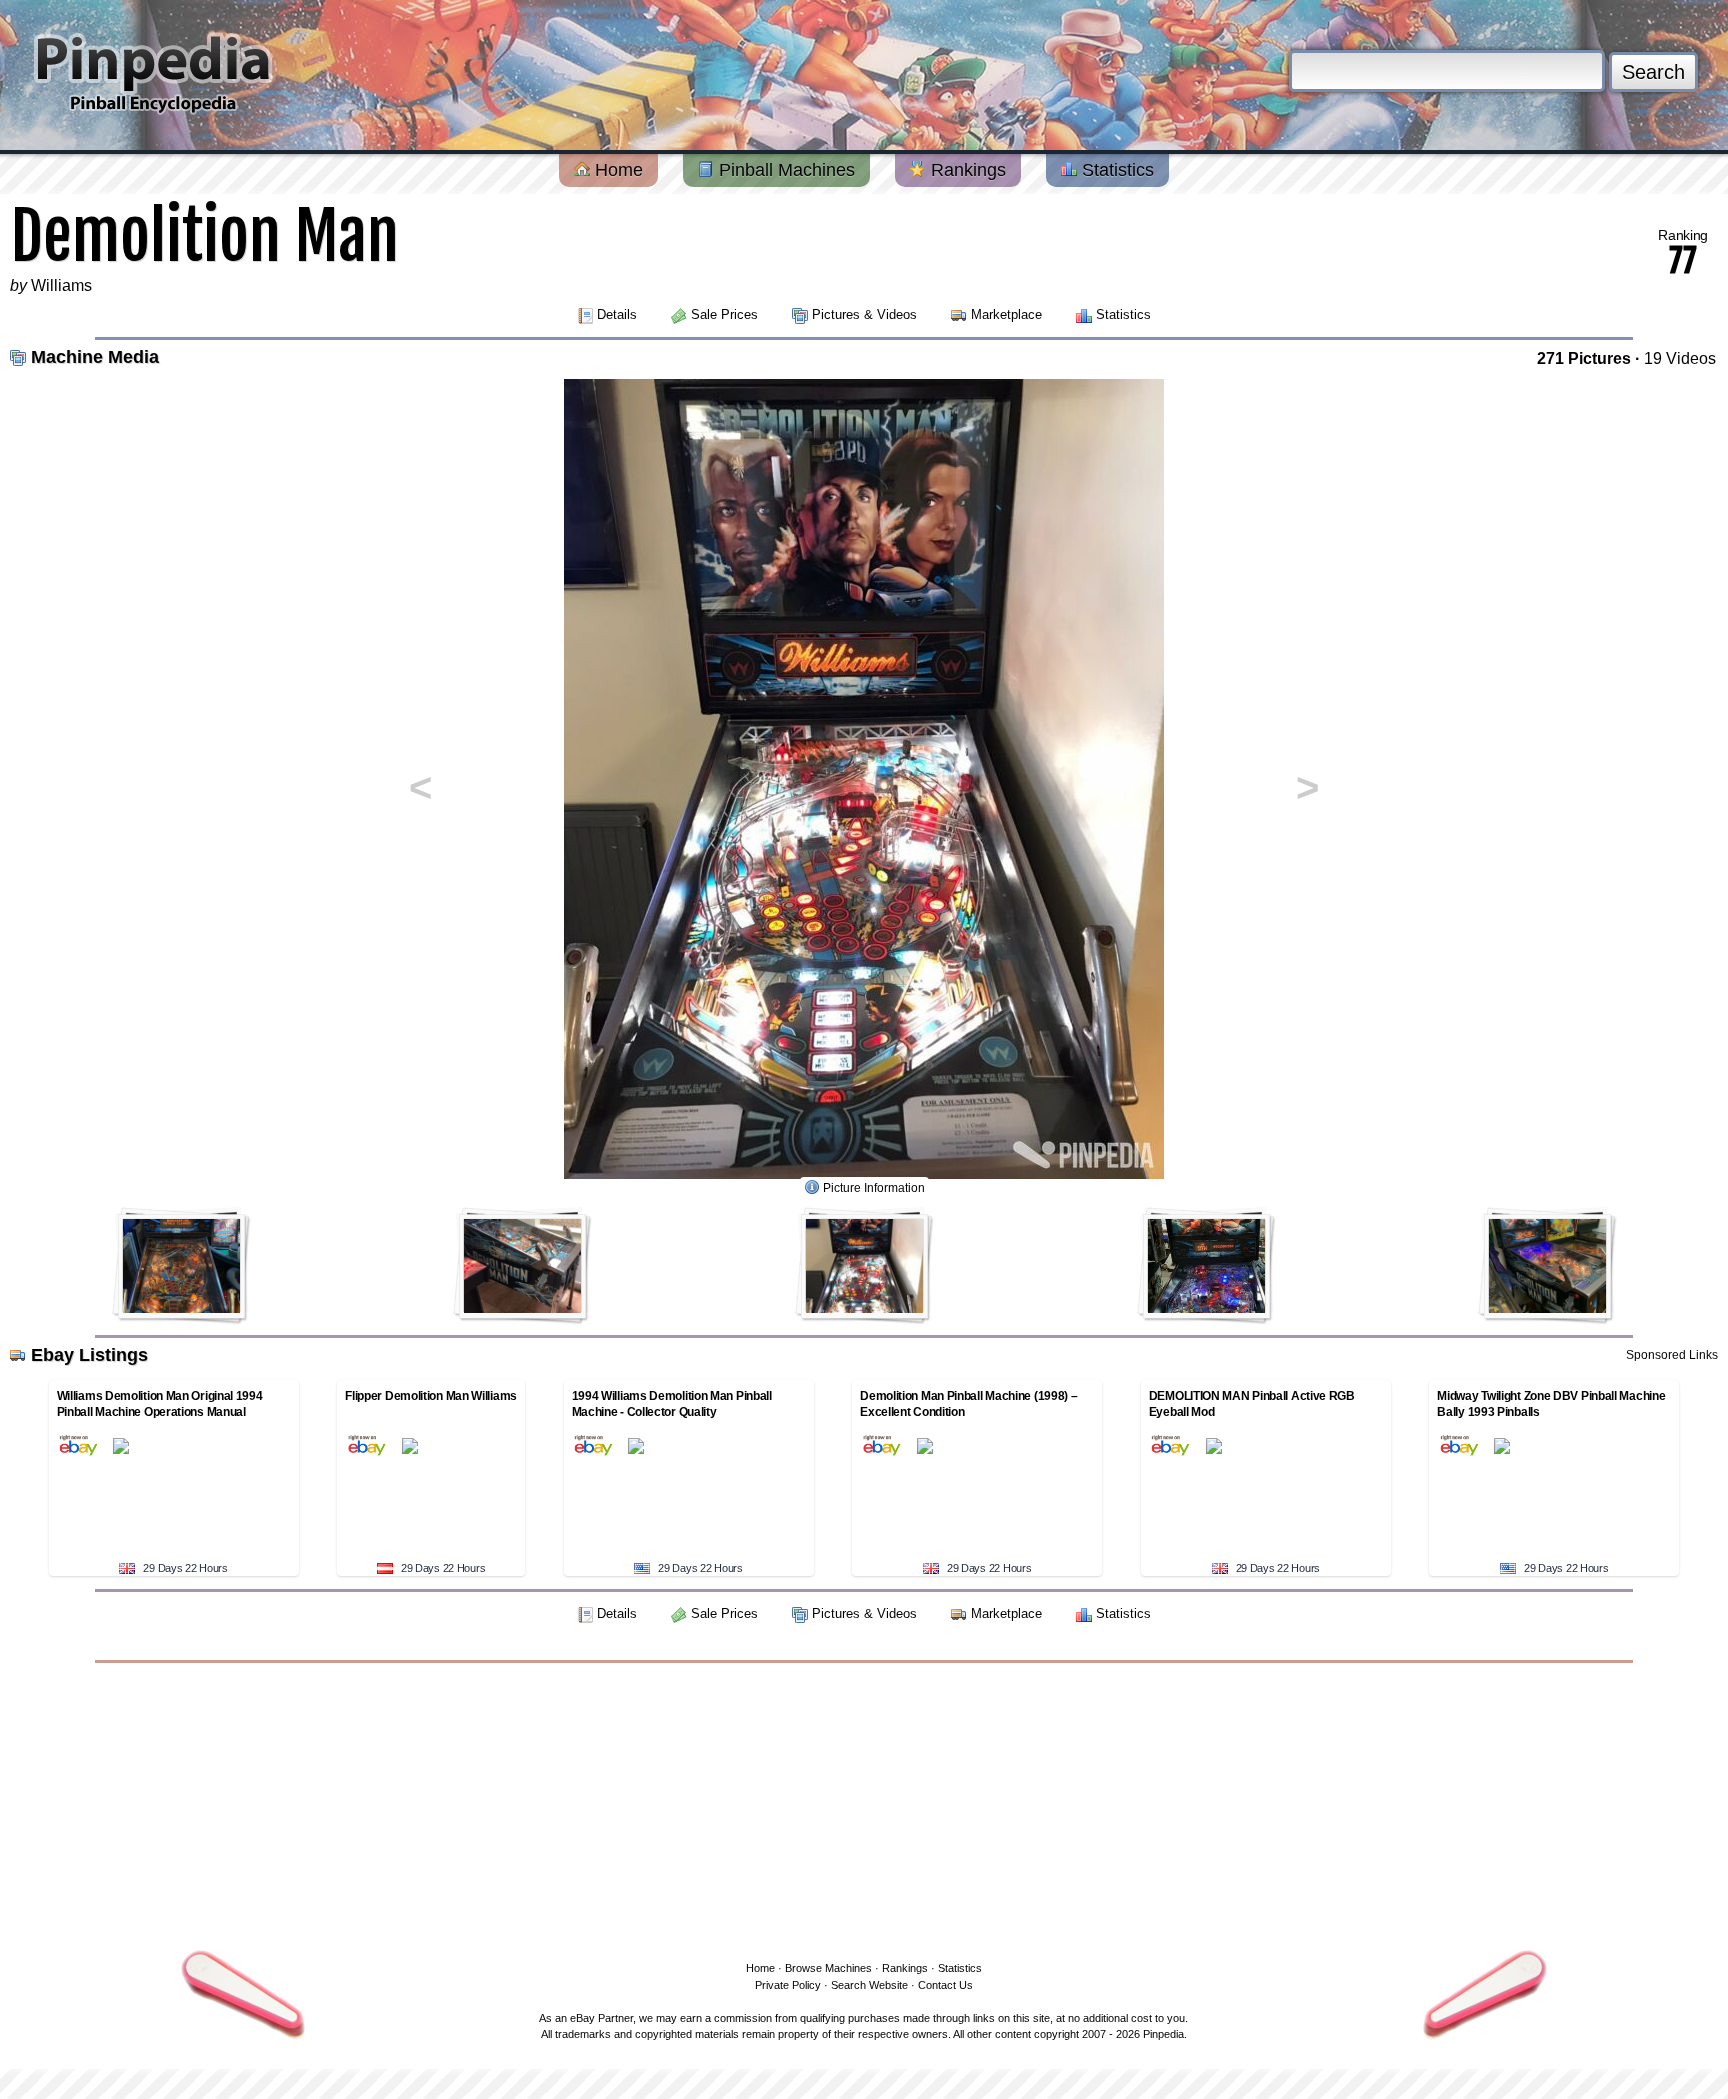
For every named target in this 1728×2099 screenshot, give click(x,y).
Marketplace (1006, 314)
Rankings (966, 170)
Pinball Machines (784, 170)
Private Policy (788, 1985)
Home (616, 170)
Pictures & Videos (864, 314)
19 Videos (1680, 358)
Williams (61, 285)
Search (1653, 72)
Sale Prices (724, 314)
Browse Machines (828, 1968)
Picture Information (874, 1188)
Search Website (869, 1985)
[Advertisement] (864, 1808)
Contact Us (945, 1985)
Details (617, 314)
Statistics (1115, 170)
